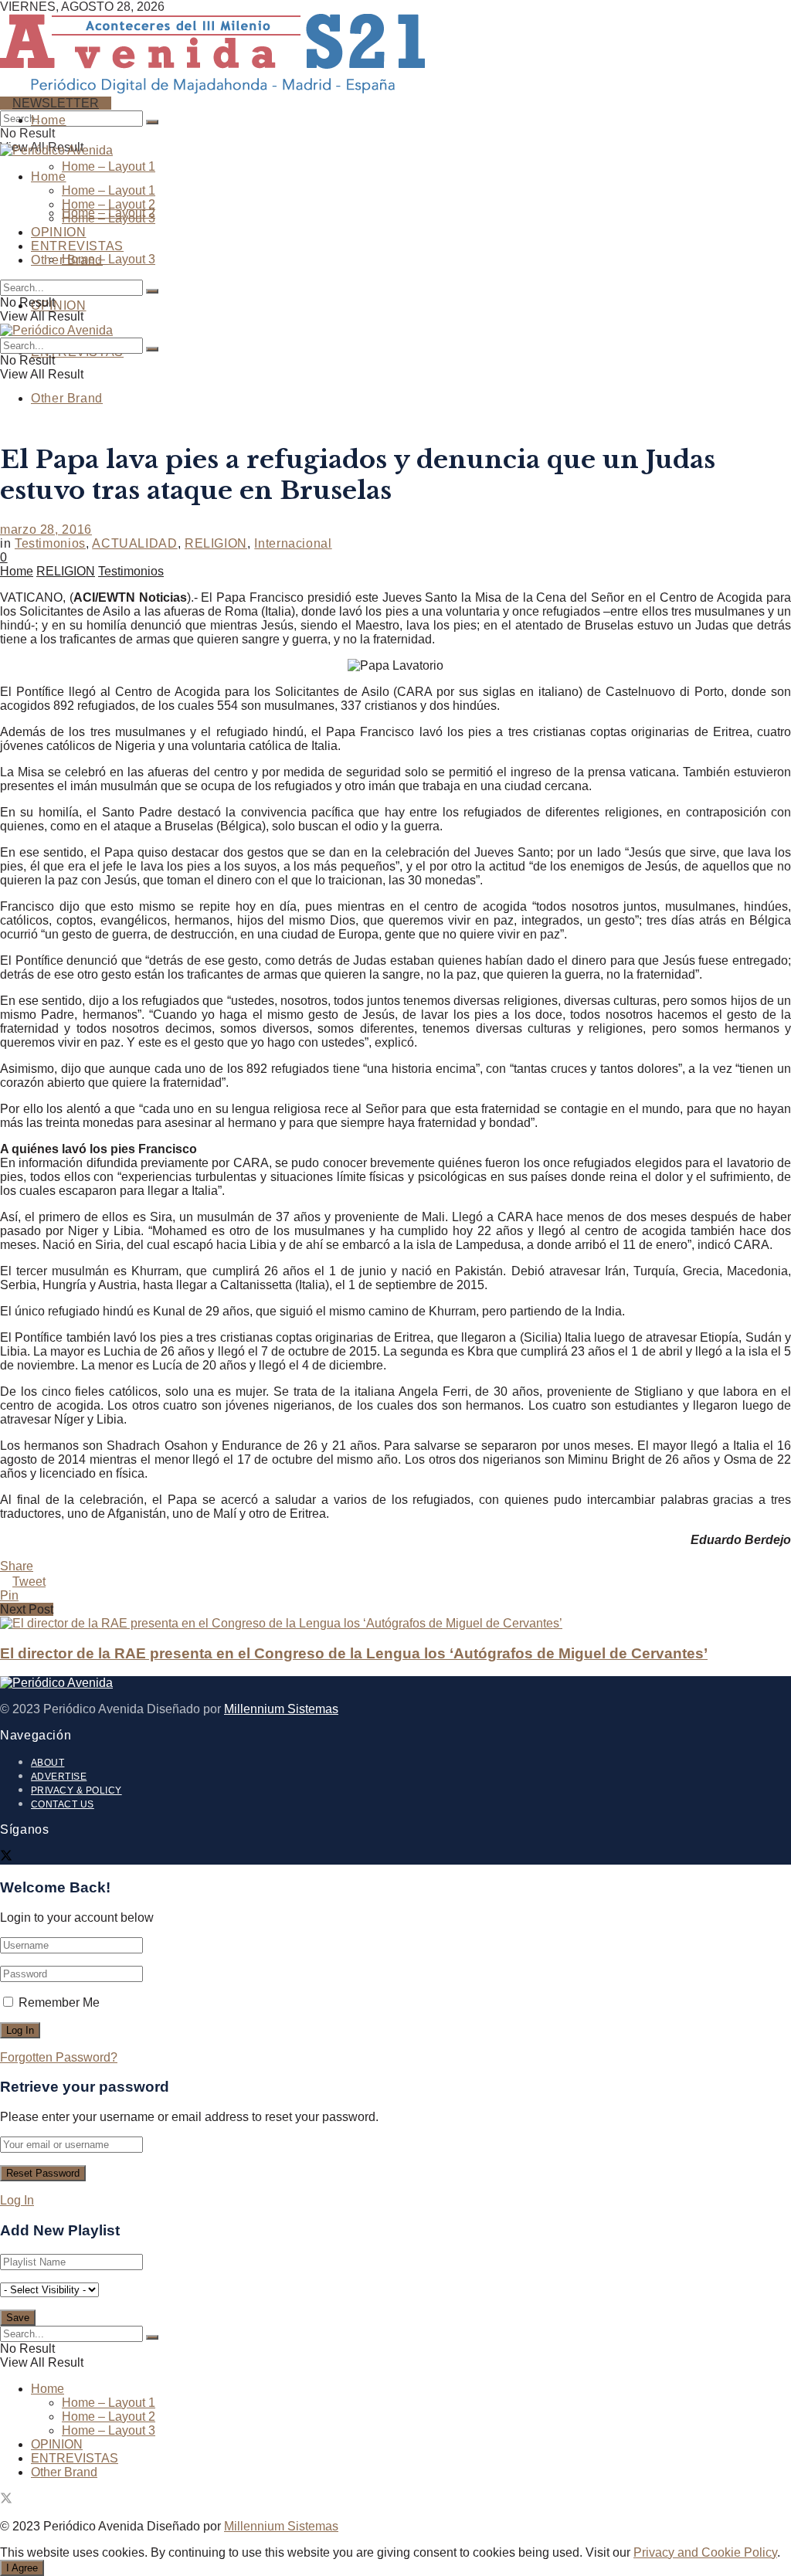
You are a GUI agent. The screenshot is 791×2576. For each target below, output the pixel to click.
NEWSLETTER (56, 103)
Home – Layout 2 (109, 204)
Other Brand (67, 398)
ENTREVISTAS (77, 246)
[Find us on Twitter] (6, 1857)
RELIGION (216, 543)
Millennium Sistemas (281, 1709)
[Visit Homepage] (212, 87)
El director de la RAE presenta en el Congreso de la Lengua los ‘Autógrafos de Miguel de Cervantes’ (354, 1653)
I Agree (22, 2568)
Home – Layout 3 (109, 259)
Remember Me (59, 2002)
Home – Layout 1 (109, 166)
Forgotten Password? (59, 2057)
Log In (17, 2200)
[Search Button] (152, 122)
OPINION (58, 305)
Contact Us (63, 1804)
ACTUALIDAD (134, 543)
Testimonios (50, 543)
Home (49, 120)
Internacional (293, 543)
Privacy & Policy (76, 1790)
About (48, 1763)
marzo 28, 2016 (46, 529)
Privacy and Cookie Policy (705, 2552)
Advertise (59, 1777)
